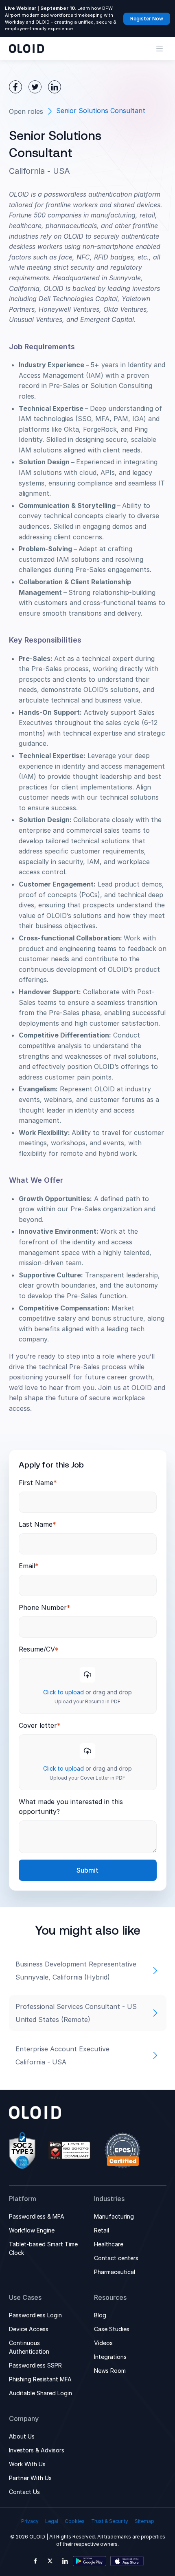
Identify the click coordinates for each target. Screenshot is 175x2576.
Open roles (26, 111)
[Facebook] (15, 87)
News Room (110, 2371)
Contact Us (24, 2492)
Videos (103, 2343)
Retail (102, 2230)
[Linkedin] (55, 87)
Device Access (29, 2329)
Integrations (110, 2357)
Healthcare (109, 2244)
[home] (26, 49)
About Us (22, 2436)
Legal (52, 2521)
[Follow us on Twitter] (50, 2561)
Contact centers (116, 2258)
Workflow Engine (32, 2230)
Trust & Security (110, 2521)
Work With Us (27, 2464)
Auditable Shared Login (40, 2393)
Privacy (30, 2521)
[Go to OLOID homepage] (35, 2113)
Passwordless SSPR (35, 2365)
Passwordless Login (35, 2315)
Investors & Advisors (37, 2450)
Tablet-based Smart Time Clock (43, 2248)
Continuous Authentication (29, 2347)
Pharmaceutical (115, 2272)
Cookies (75, 2521)
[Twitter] (35, 87)
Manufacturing (114, 2216)
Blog (100, 2315)
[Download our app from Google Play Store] (90, 2561)
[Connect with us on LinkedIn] (65, 2561)
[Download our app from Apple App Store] (127, 2561)
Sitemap (144, 2521)
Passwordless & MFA (37, 2216)
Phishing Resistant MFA (40, 2379)
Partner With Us (30, 2478)
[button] (160, 49)
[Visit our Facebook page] (35, 2561)
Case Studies (112, 2329)
